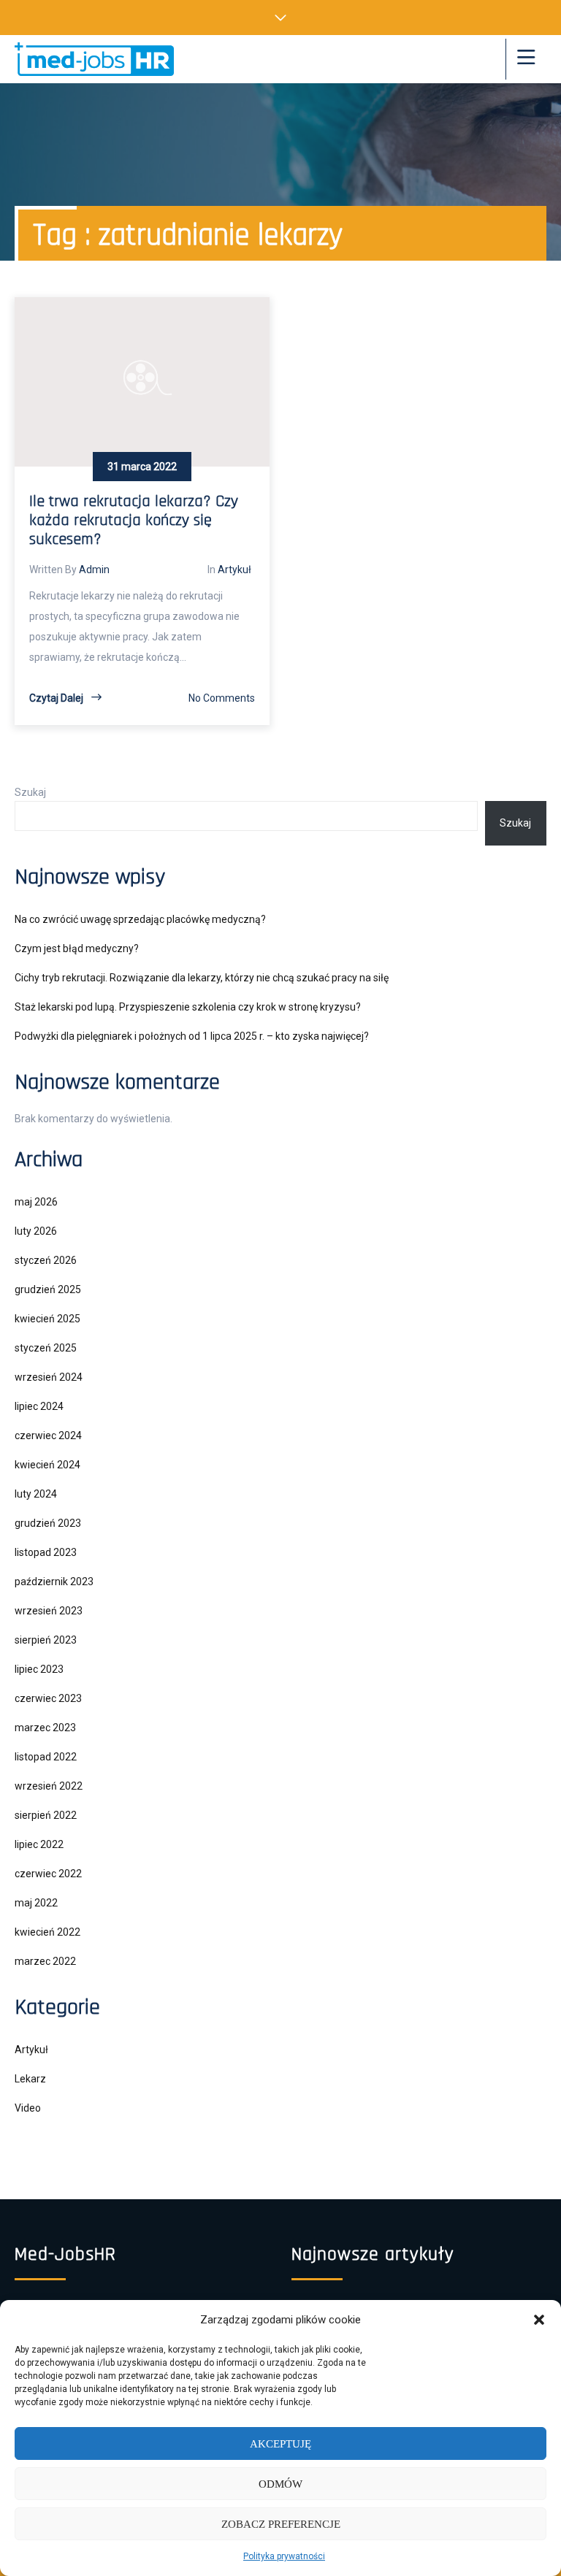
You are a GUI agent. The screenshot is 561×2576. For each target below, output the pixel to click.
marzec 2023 (45, 1728)
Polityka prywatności (284, 2556)
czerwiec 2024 (48, 1435)
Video (28, 2108)
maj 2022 (36, 1903)
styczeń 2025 (46, 1348)
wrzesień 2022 (49, 1786)
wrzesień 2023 (49, 1611)
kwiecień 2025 (47, 1319)
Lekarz (30, 2079)
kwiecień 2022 (47, 1932)
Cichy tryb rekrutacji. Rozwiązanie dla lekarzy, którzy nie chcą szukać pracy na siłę (202, 978)
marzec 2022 (45, 1961)
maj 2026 (36, 1202)
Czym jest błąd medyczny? (77, 948)
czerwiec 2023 (48, 1698)
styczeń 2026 (46, 1260)
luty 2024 (36, 1494)
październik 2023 (54, 1582)
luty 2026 (36, 1231)
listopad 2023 (46, 1552)
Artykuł (234, 570)
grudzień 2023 (48, 1523)
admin (94, 570)
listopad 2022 (46, 1757)
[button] (539, 2320)
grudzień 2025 (48, 1289)
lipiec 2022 (39, 1844)
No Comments (222, 698)
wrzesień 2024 (49, 1377)
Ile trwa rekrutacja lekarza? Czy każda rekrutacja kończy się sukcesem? (134, 521)
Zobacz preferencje (281, 2524)
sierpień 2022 (46, 1815)
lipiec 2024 (39, 1406)
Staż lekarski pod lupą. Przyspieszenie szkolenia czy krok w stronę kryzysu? (188, 1007)
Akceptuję (280, 2444)
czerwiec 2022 (48, 1874)
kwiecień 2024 (47, 1465)
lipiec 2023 (39, 1669)
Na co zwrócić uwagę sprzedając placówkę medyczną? (140, 919)
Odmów (280, 2484)
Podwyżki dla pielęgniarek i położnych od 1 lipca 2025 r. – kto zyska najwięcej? (192, 1036)
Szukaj (30, 792)
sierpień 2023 (46, 1640)
